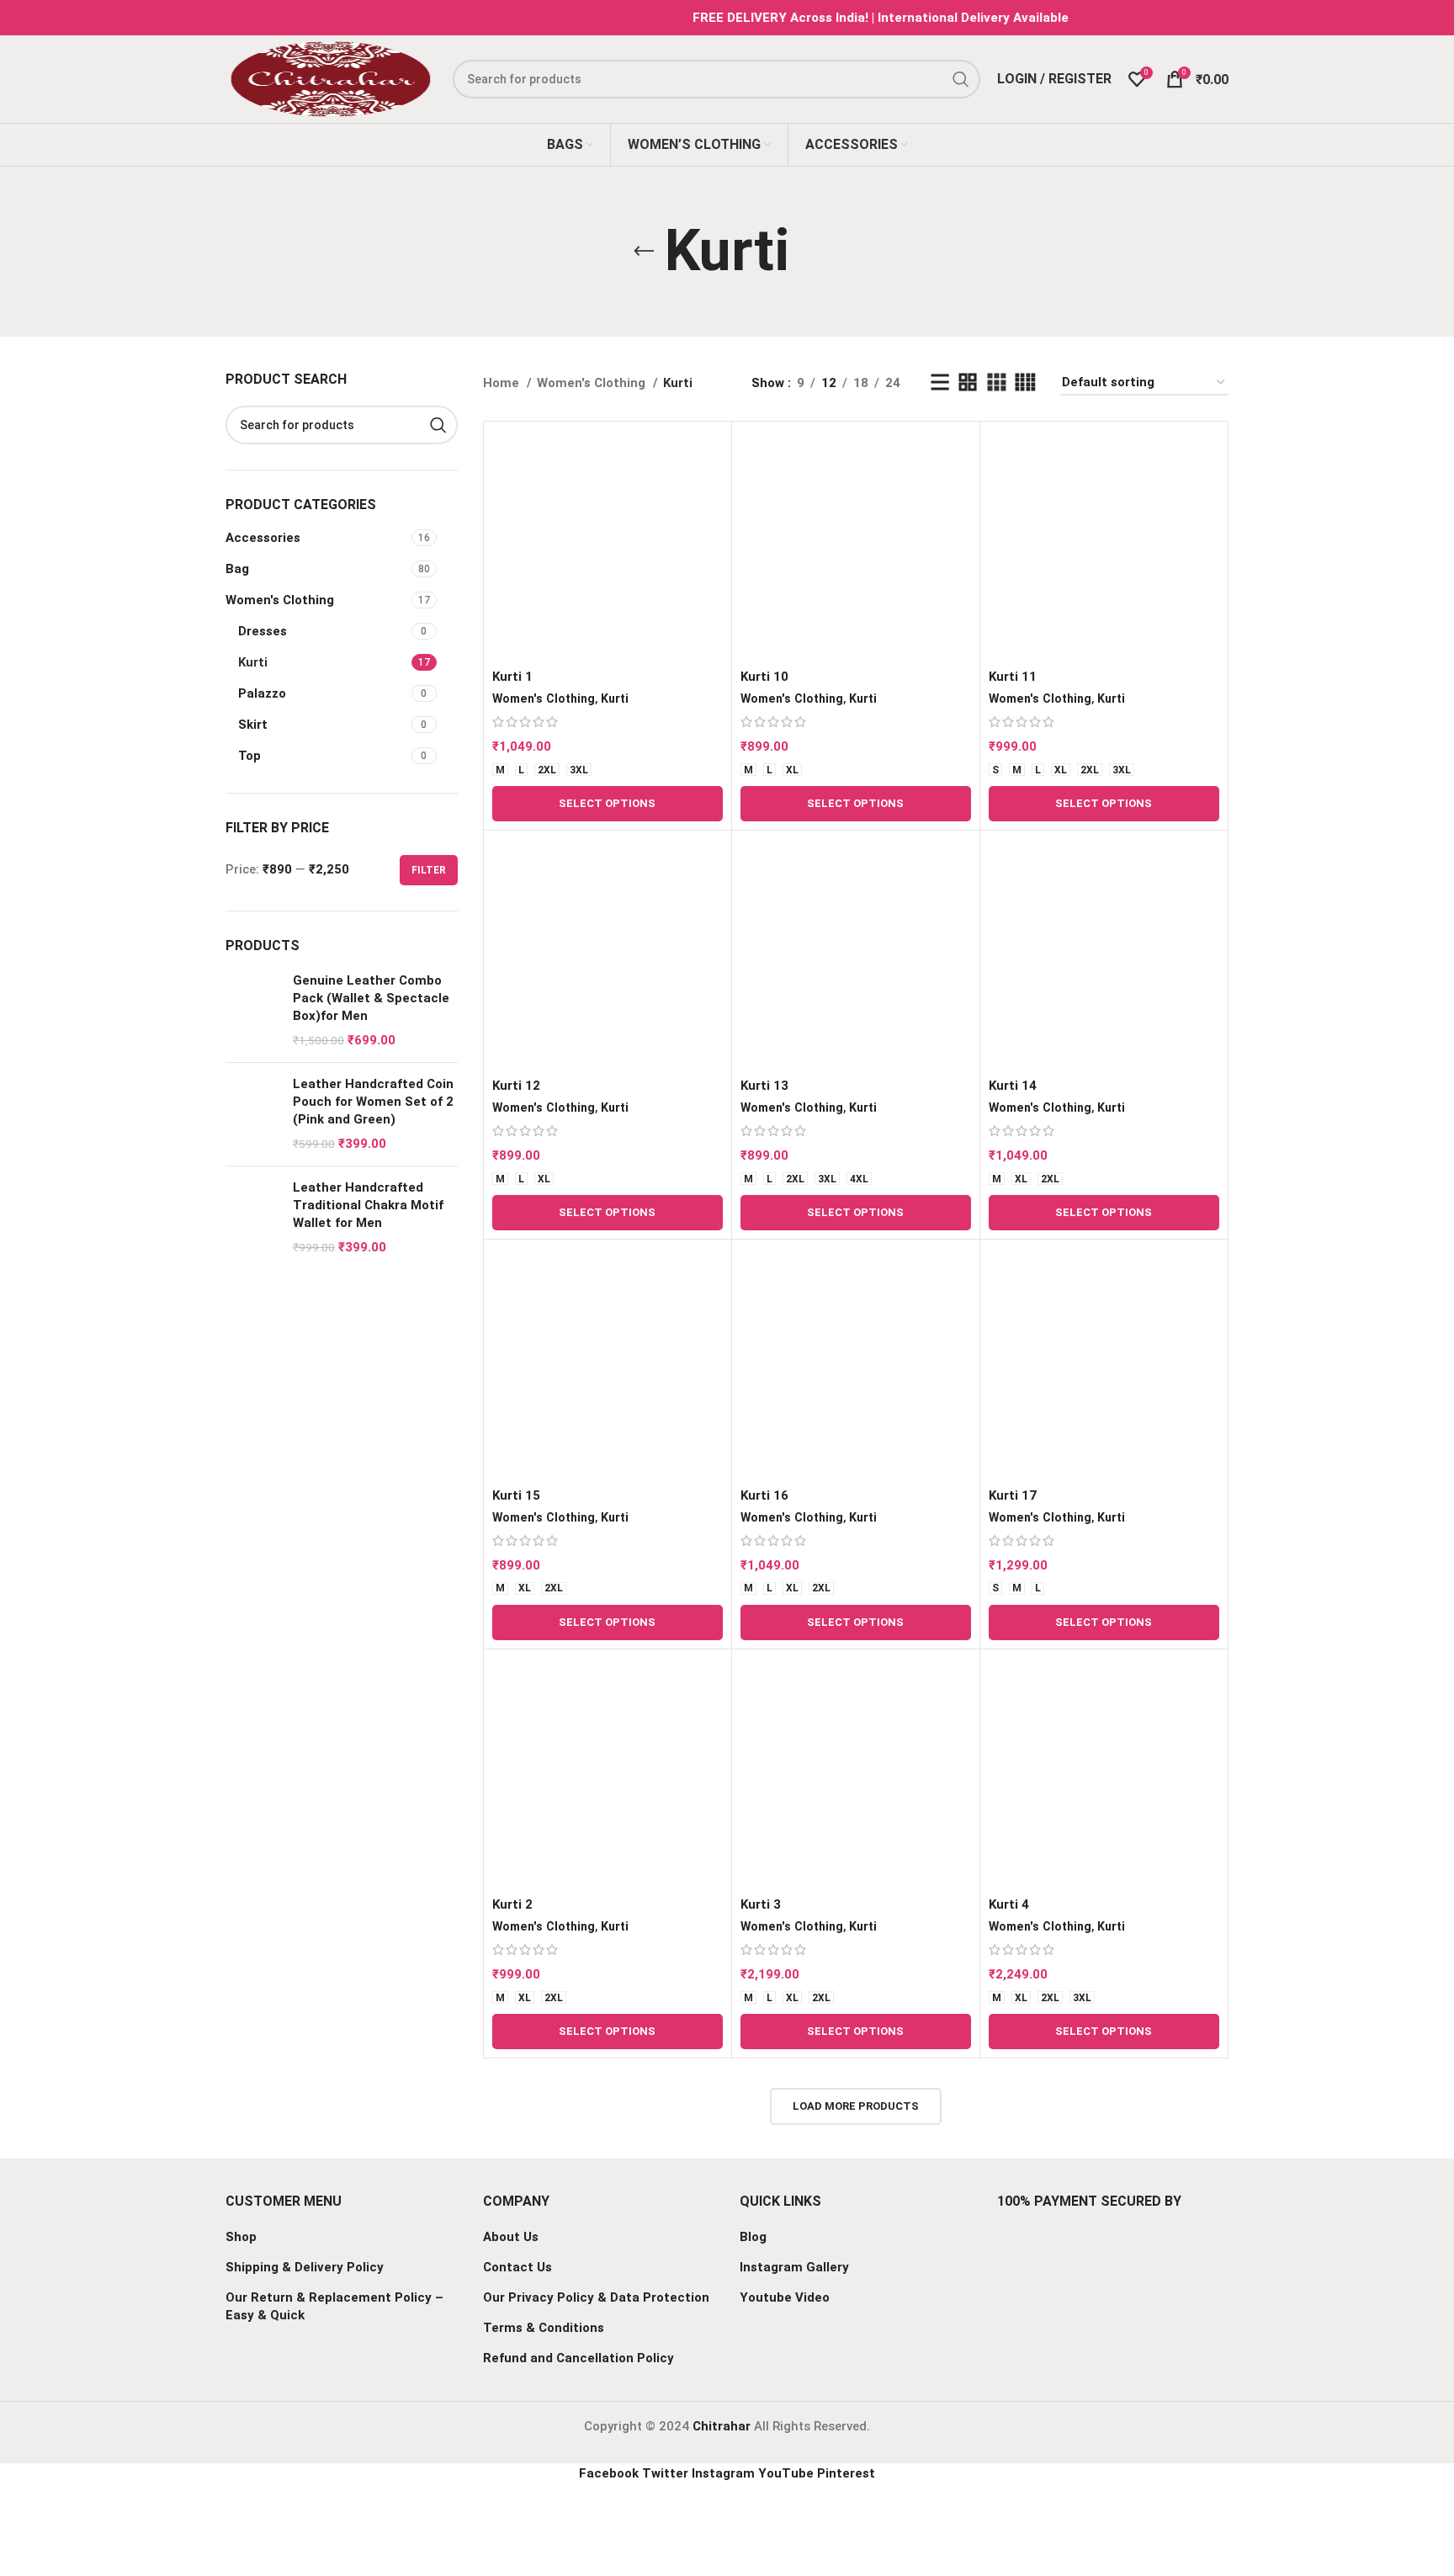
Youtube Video (785, 2297)
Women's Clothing (280, 600)
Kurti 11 (1013, 677)
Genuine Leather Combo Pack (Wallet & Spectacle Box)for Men (371, 998)
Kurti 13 (764, 1086)
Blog (753, 2237)
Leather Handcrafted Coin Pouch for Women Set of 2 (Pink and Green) (373, 1102)
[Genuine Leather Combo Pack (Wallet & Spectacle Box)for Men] (253, 1011)
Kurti (253, 662)
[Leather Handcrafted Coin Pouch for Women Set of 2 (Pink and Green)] (253, 1114)
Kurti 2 (512, 1904)
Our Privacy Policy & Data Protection (596, 2297)
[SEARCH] (438, 425)
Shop (241, 2237)
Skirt (253, 725)
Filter (429, 870)
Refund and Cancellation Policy (578, 2358)
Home (503, 383)
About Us (511, 2237)
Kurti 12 (516, 1086)
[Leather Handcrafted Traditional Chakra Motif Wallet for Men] (253, 1218)
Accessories (263, 538)
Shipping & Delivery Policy (305, 2267)
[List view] (940, 383)
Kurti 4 (1009, 1904)
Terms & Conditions (544, 2328)
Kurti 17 (1013, 1495)
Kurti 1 (512, 677)
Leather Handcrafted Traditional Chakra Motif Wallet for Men (368, 1205)
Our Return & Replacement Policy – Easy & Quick (334, 2306)
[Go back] (644, 252)
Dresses (263, 631)
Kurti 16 (764, 1495)
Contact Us (517, 2267)
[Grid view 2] (968, 383)
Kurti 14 (1013, 1086)
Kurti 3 (761, 1904)
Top (249, 756)
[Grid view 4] (1025, 383)
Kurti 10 (764, 677)
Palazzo (262, 693)
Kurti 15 (516, 1495)
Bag (237, 569)
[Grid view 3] (996, 383)
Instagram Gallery (794, 2267)
